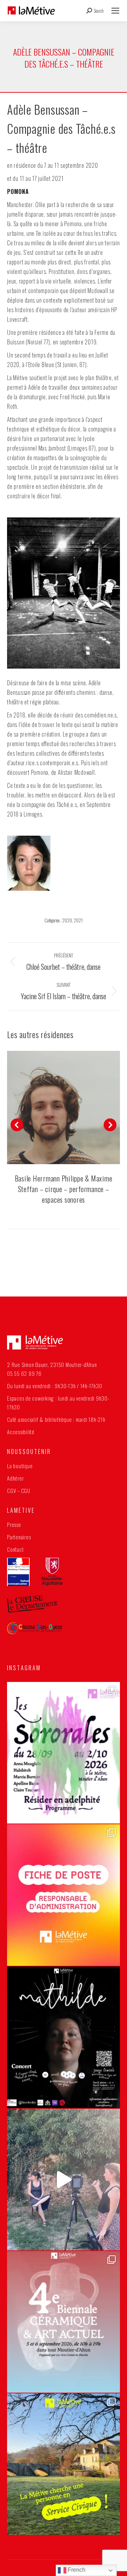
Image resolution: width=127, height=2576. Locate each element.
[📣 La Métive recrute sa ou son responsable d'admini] (64, 1895)
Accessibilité (21, 1432)
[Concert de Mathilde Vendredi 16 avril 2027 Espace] (64, 2037)
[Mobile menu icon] (115, 11)
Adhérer (15, 1478)
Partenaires (19, 1537)
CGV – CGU (19, 1490)
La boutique (20, 1466)
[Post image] (64, 1107)
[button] (17, 1125)
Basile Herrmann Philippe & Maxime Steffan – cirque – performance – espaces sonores (64, 1189)
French (76, 2570)
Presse (14, 1524)
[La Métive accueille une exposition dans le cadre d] (64, 2322)
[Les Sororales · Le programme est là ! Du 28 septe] (64, 1753)
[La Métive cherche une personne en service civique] (64, 2464)
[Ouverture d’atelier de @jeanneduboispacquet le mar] (64, 2180)
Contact (15, 1549)
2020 (67, 920)
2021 (78, 920)
